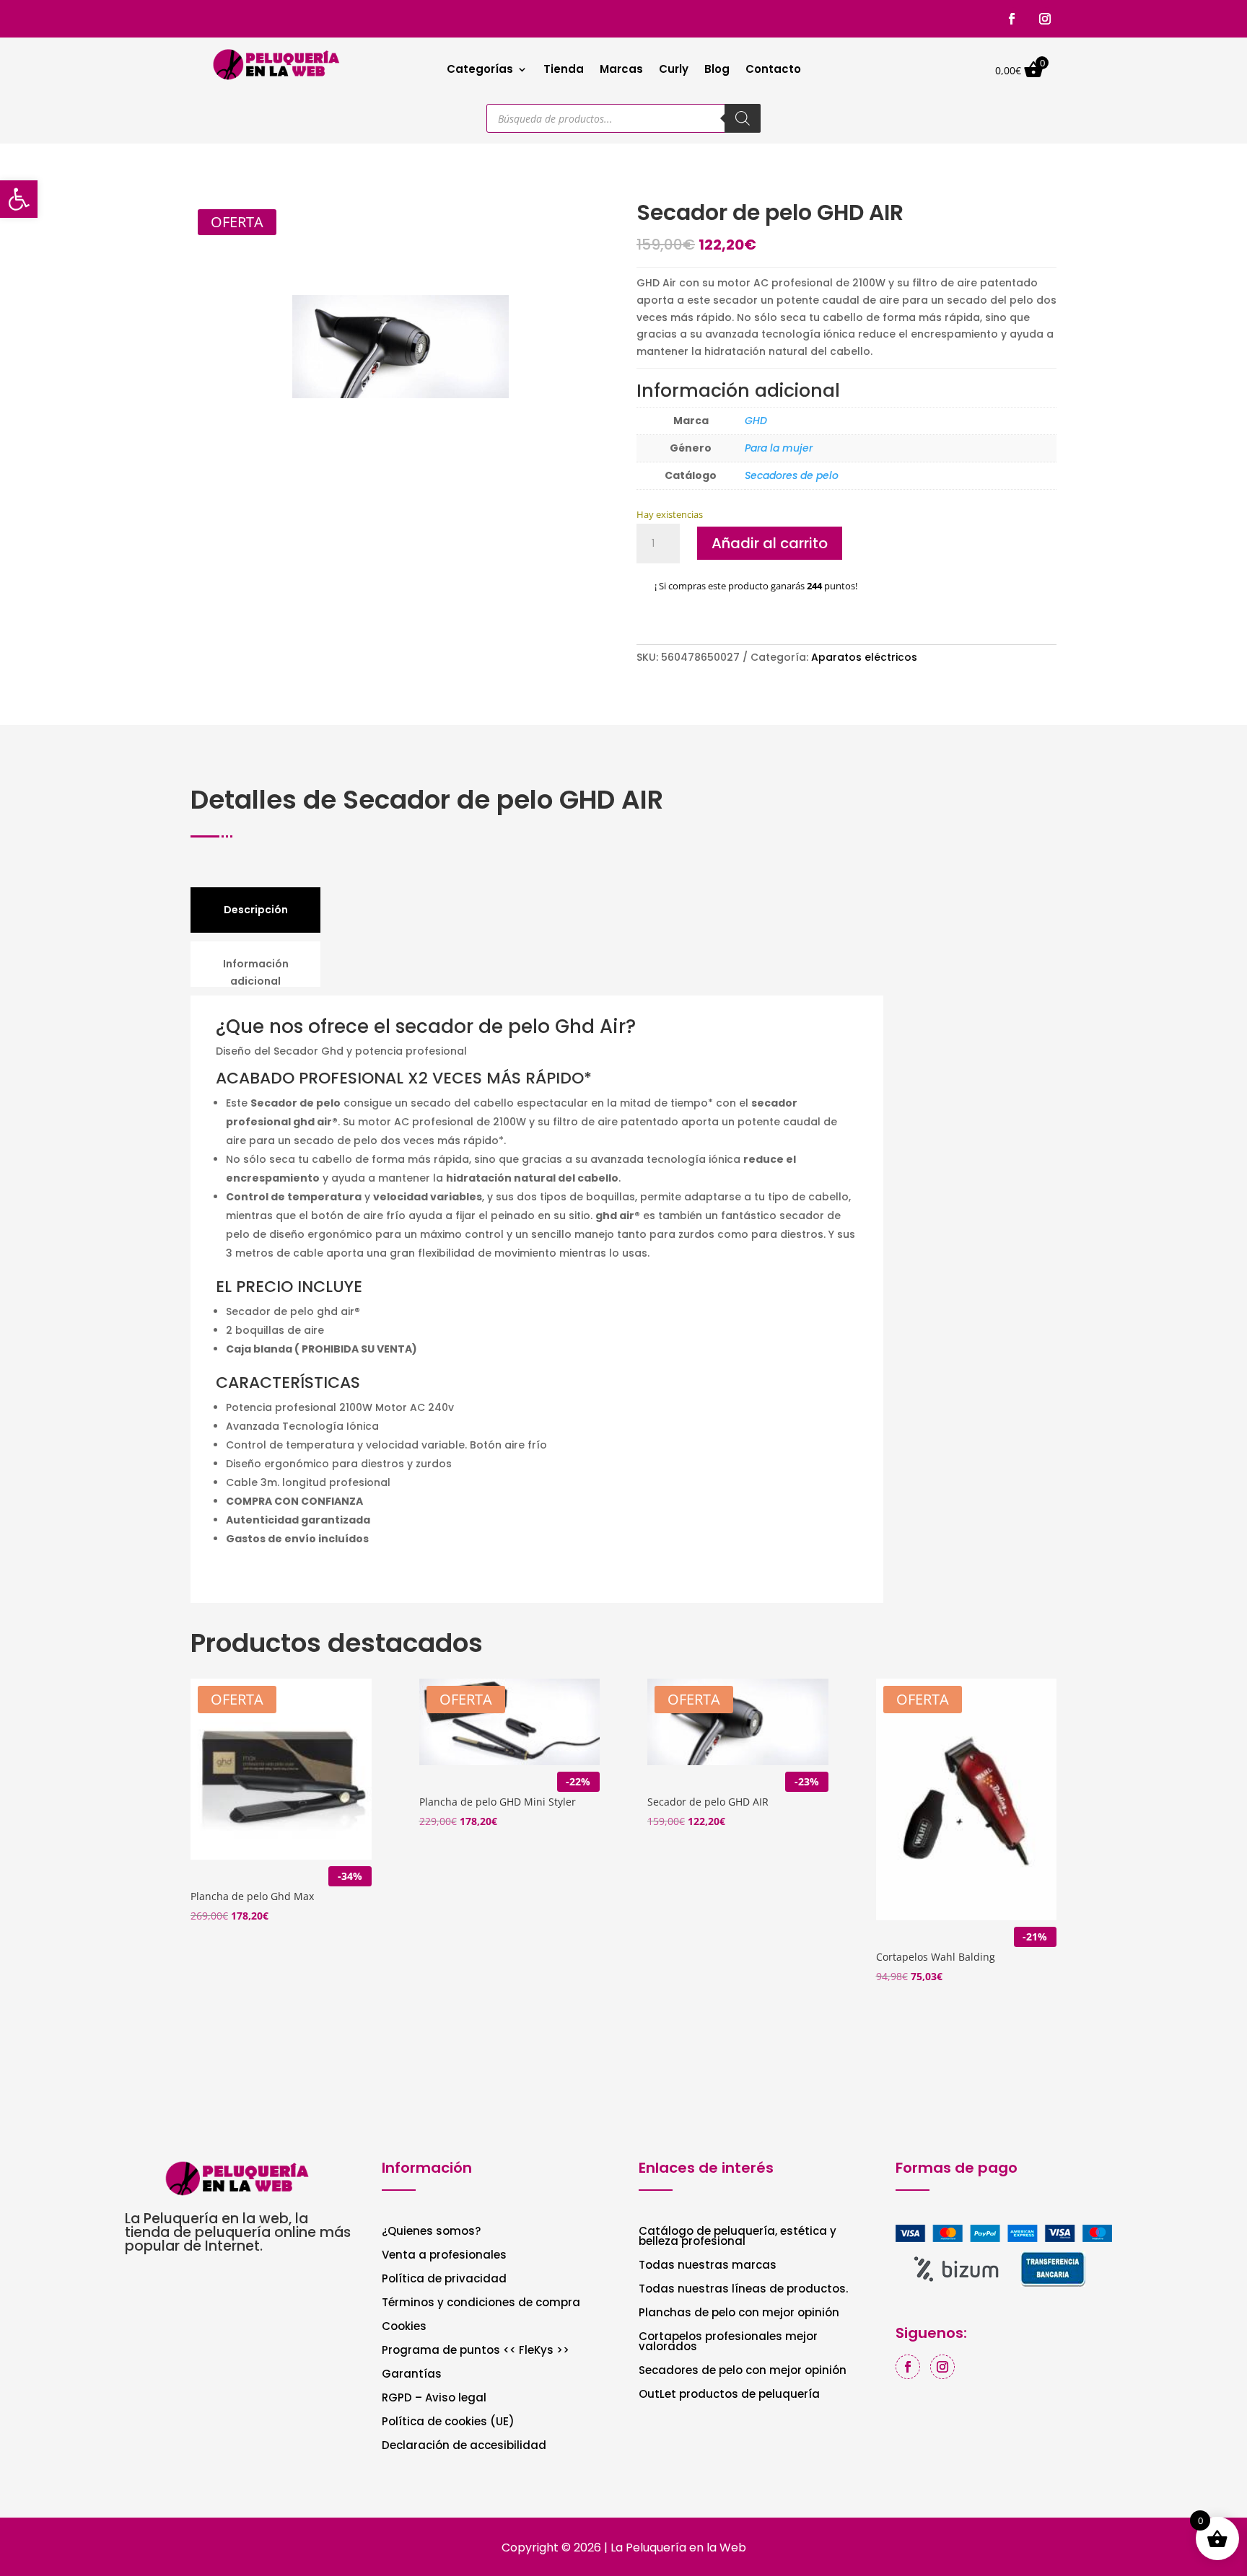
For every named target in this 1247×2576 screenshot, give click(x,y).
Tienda (564, 70)
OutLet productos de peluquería (729, 2395)
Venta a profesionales (444, 2256)
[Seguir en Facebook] (1012, 19)
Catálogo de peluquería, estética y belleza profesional (738, 2237)
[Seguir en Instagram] (1045, 19)
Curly (674, 70)
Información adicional (256, 972)
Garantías (412, 2375)
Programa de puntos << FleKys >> (476, 2351)
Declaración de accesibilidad (464, 2447)
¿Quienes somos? (431, 2232)
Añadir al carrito (770, 543)
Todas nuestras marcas (708, 2266)
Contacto (773, 70)
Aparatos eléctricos (864, 657)
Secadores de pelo (792, 475)
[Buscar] (743, 118)
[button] (19, 199)
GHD (756, 421)
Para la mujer (779, 448)
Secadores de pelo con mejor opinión (743, 2371)
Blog (717, 70)
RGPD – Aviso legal (434, 2399)
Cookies (404, 2327)
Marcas (621, 70)
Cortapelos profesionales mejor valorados (728, 2343)
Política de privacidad (444, 2280)
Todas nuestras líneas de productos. (743, 2290)
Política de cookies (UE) (448, 2423)
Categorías (480, 70)
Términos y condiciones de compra (481, 2304)
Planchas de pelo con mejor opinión (739, 2314)
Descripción (256, 910)
